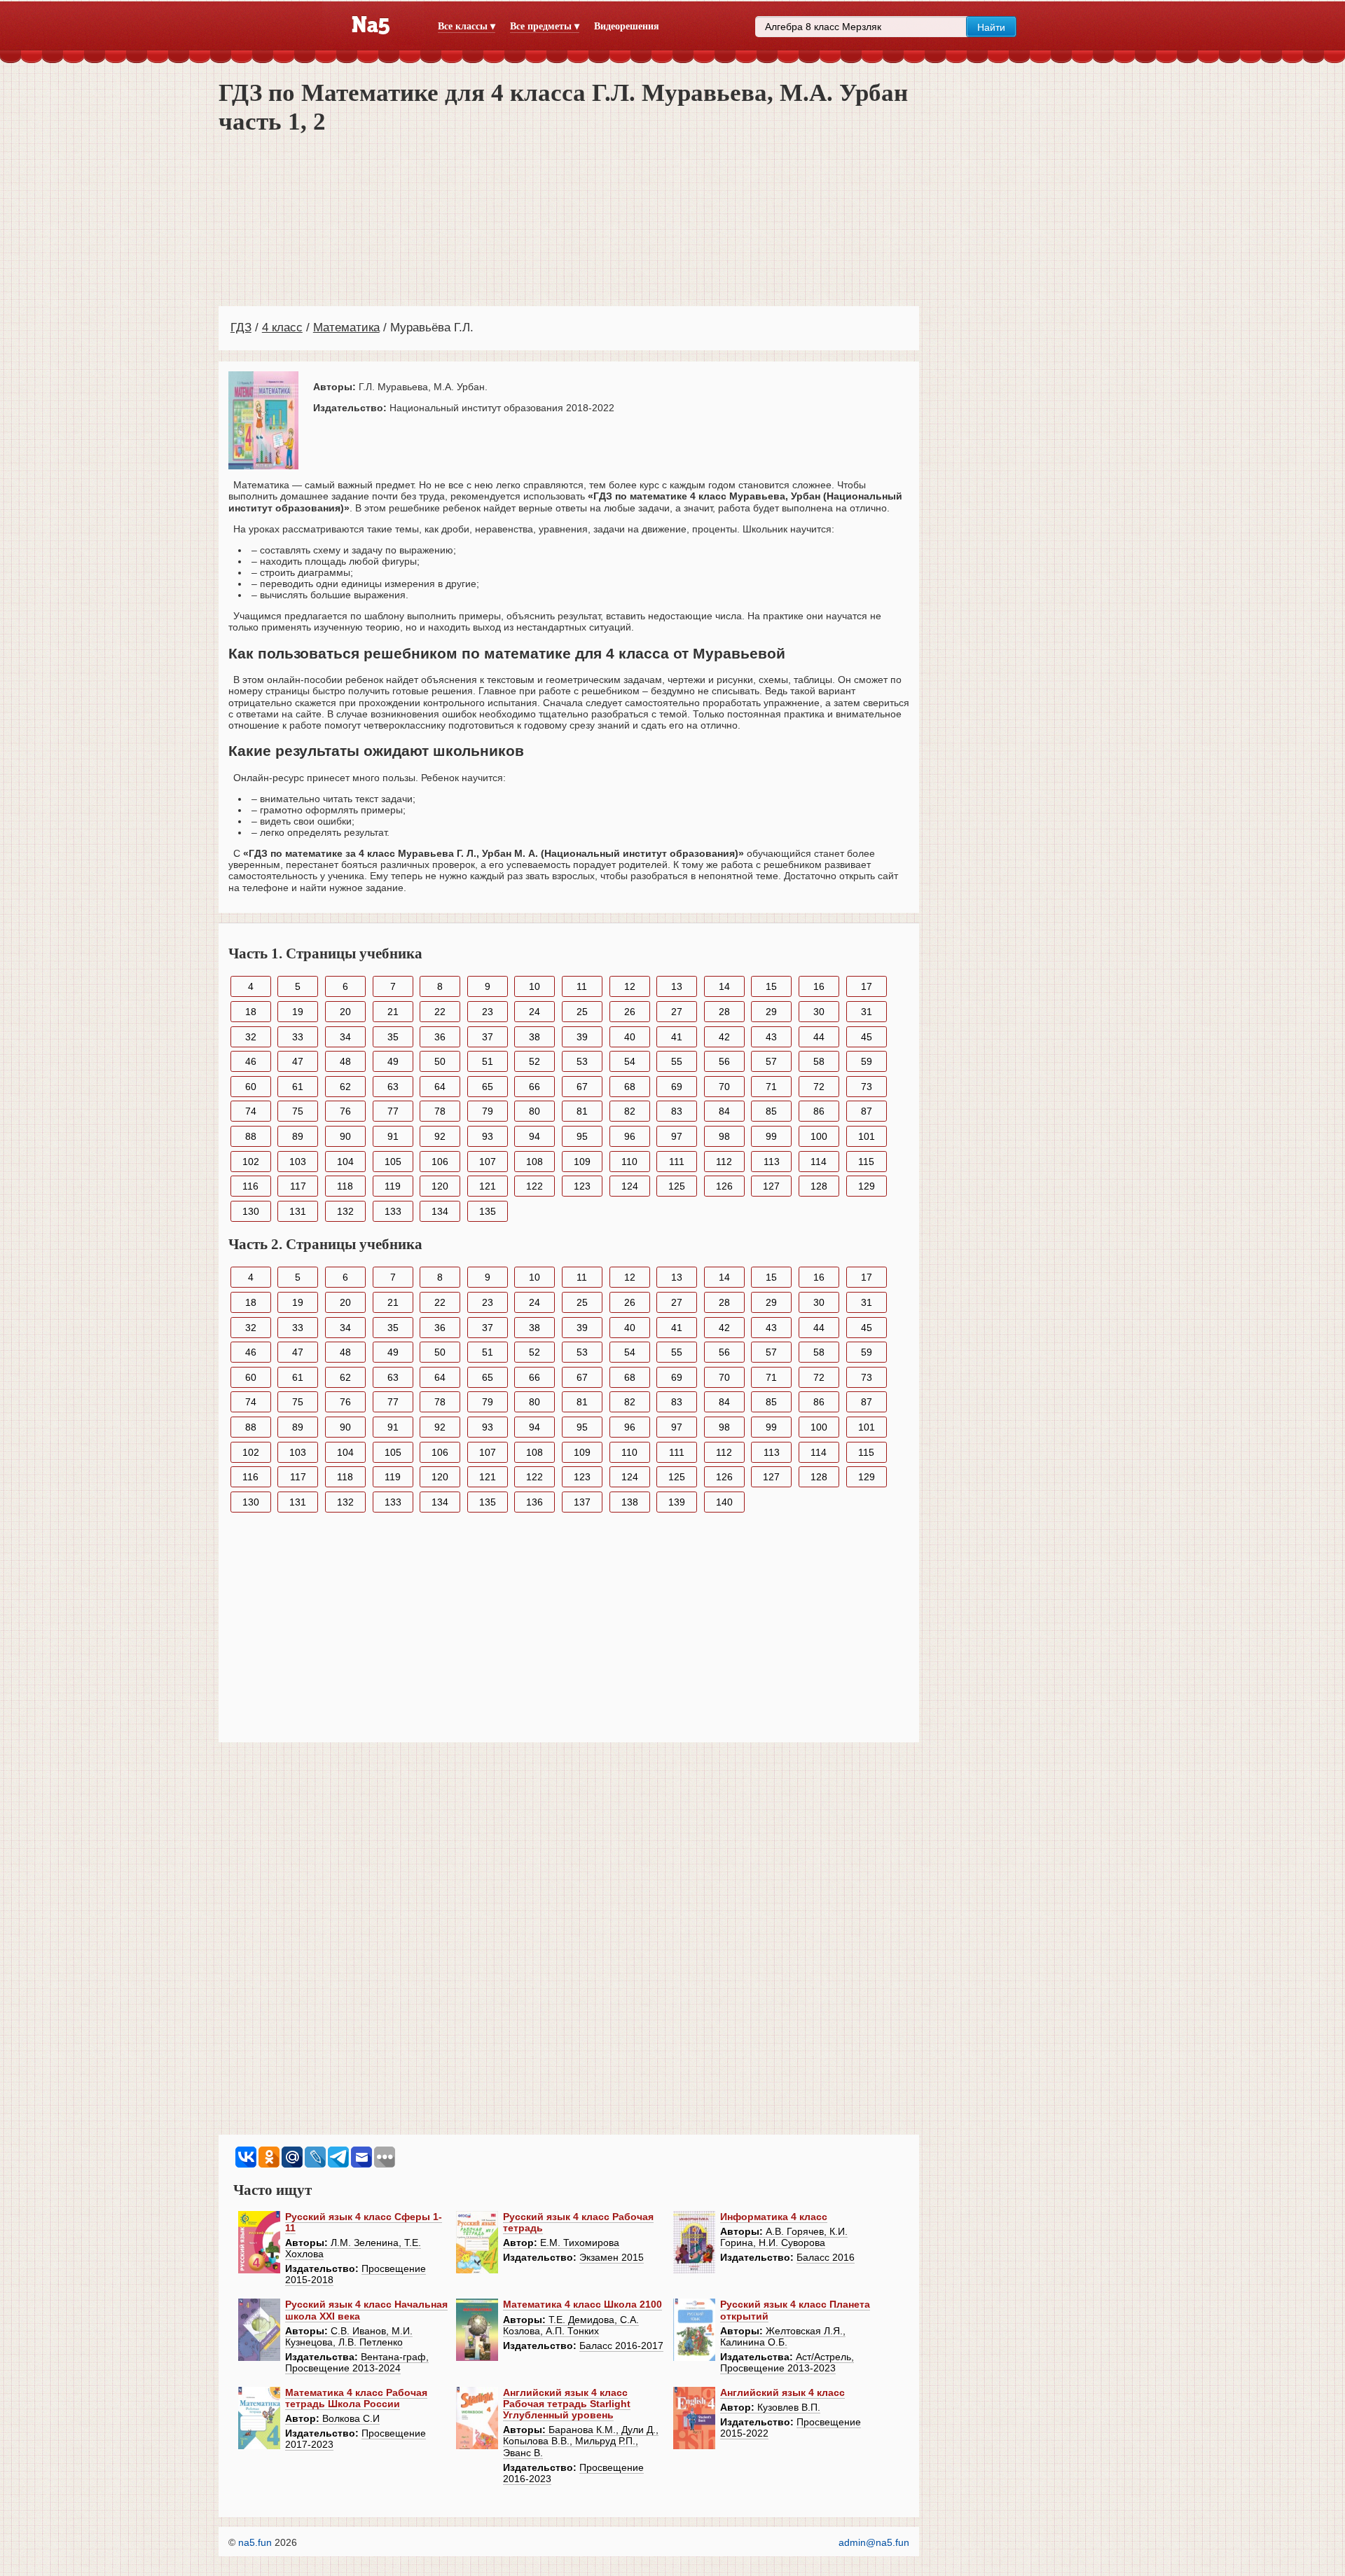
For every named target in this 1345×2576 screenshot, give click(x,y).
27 (677, 1012)
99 (771, 1136)
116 (250, 1186)
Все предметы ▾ (545, 26)
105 (393, 1162)
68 (630, 1087)
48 (345, 1061)
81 (582, 1111)
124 (630, 1186)
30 (819, 1012)
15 (771, 986)
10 (534, 986)
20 (345, 1012)
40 (630, 1037)
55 (677, 1061)
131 (298, 1211)
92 (440, 1136)
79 (488, 1111)
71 (771, 1087)
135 (488, 1211)
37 (488, 1037)
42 (724, 1037)
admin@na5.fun (874, 2542)
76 (345, 1111)
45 (867, 1037)
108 (534, 1162)
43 (771, 1037)
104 (345, 1162)
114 (819, 1162)
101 (867, 1136)
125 (677, 1186)
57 (771, 1061)
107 (488, 1162)
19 (298, 1012)
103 (298, 1162)
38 (534, 1037)
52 (534, 1061)
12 (630, 986)
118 (345, 1186)
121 (488, 1186)
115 (866, 1162)
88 (251, 1136)
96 (630, 1136)
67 (582, 1087)
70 (724, 1087)
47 (298, 1061)
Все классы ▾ (467, 26)
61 (298, 1087)
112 (724, 1162)
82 (630, 1111)
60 (251, 1087)
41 (677, 1037)
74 (251, 1111)
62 (345, 1087)
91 (393, 1136)
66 (534, 1087)
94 (534, 1136)
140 (724, 1502)
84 (724, 1111)
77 (393, 1111)
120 (440, 1186)
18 (251, 1012)
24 (534, 1012)
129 (867, 1186)
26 (630, 1012)
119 (393, 1186)
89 (298, 1136)
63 (393, 1087)
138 (630, 1502)
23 (488, 1012)
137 (582, 1502)
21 (393, 1012)
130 (251, 1211)
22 (440, 1012)
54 (630, 1061)
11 (582, 986)
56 (724, 1061)
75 (298, 1111)
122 (534, 1186)
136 (534, 1502)
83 (677, 1111)
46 (251, 1061)
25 (582, 1012)
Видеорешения (627, 26)
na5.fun (255, 2542)
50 (440, 1061)
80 (534, 1111)
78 (440, 1111)
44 (819, 1037)
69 (677, 1087)
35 (393, 1037)
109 (582, 1162)
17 (867, 986)
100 (819, 1136)
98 (724, 1136)
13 (677, 986)
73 (867, 1087)
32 (251, 1037)
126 (724, 1186)
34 (345, 1037)
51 (488, 1061)
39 (582, 1037)
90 (345, 1136)
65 (488, 1087)
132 (345, 1211)
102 (251, 1162)
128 (819, 1186)
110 (629, 1162)
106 (440, 1162)
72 (819, 1087)
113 (772, 1162)
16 (819, 986)
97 (677, 1136)
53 (582, 1061)
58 (819, 1061)
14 (724, 986)
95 (582, 1136)
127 (771, 1186)
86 (819, 1111)
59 (867, 1061)
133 (393, 1211)
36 (440, 1037)
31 (867, 1012)
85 (771, 1111)
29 (771, 1012)
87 (867, 1111)
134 (440, 1211)
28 (724, 1012)
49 (393, 1061)
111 (677, 1162)
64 (440, 1087)
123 (582, 1186)
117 (298, 1186)
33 (298, 1037)
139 (677, 1502)
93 (488, 1136)
